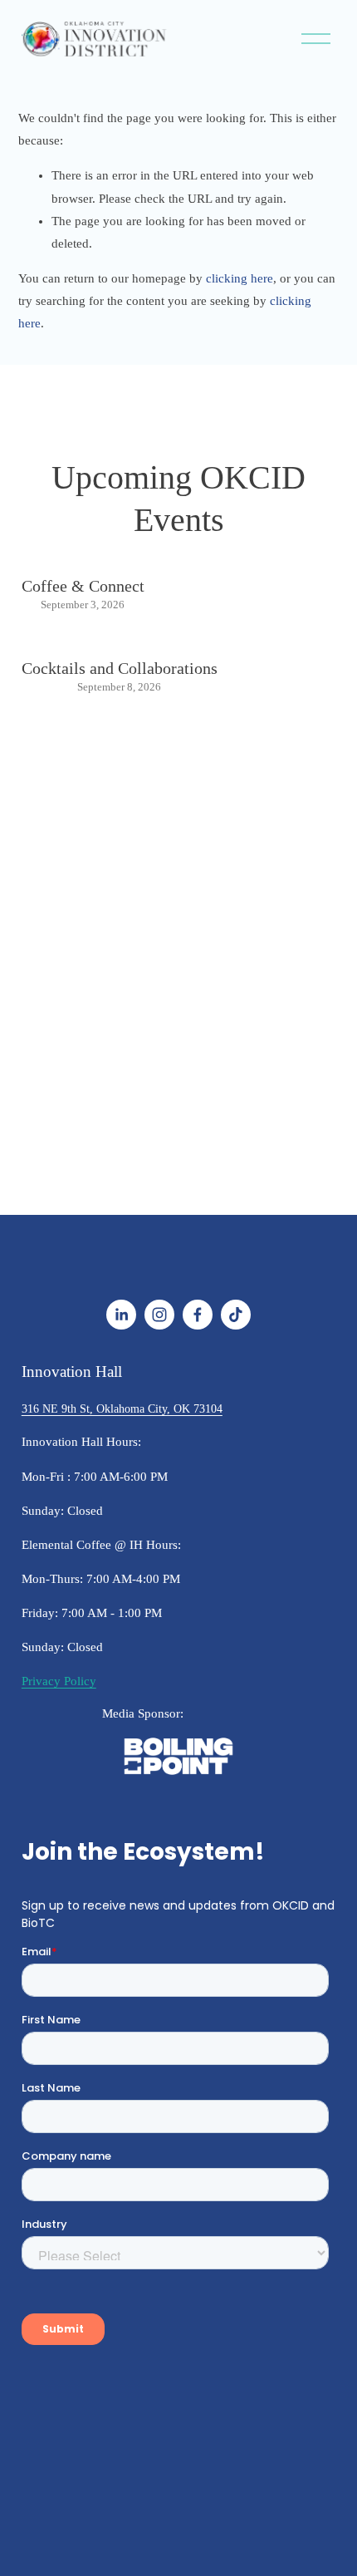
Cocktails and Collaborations (120, 668)
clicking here (240, 278)
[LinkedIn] (121, 1315)
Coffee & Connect (83, 586)
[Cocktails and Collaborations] (120, 639)
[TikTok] (236, 1315)
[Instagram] (159, 1315)
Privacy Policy (59, 1681)
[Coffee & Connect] (83, 557)
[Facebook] (198, 1315)
